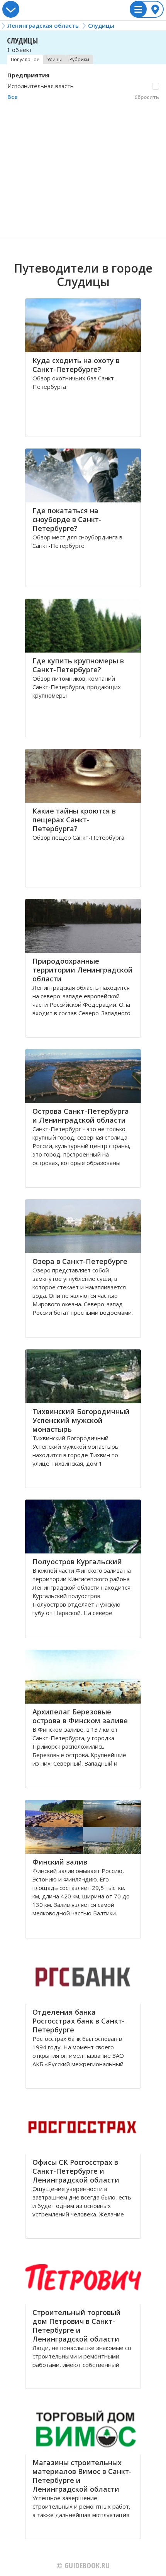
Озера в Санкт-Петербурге (80, 1261)
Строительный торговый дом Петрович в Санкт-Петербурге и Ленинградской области (77, 2326)
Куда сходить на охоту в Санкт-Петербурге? (76, 365)
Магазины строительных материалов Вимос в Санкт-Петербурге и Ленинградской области (82, 2476)
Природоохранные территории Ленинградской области (83, 970)
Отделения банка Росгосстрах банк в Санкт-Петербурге (79, 2021)
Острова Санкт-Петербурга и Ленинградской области (81, 1116)
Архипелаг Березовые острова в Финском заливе (80, 1716)
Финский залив (60, 1862)
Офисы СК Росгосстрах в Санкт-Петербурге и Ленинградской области (76, 2171)
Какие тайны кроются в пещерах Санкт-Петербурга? (74, 820)
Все (13, 97)
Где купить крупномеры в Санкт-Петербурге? (78, 665)
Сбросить (147, 97)
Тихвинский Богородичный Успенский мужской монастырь (81, 1420)
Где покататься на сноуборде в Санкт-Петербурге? (67, 519)
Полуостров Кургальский (77, 1562)
